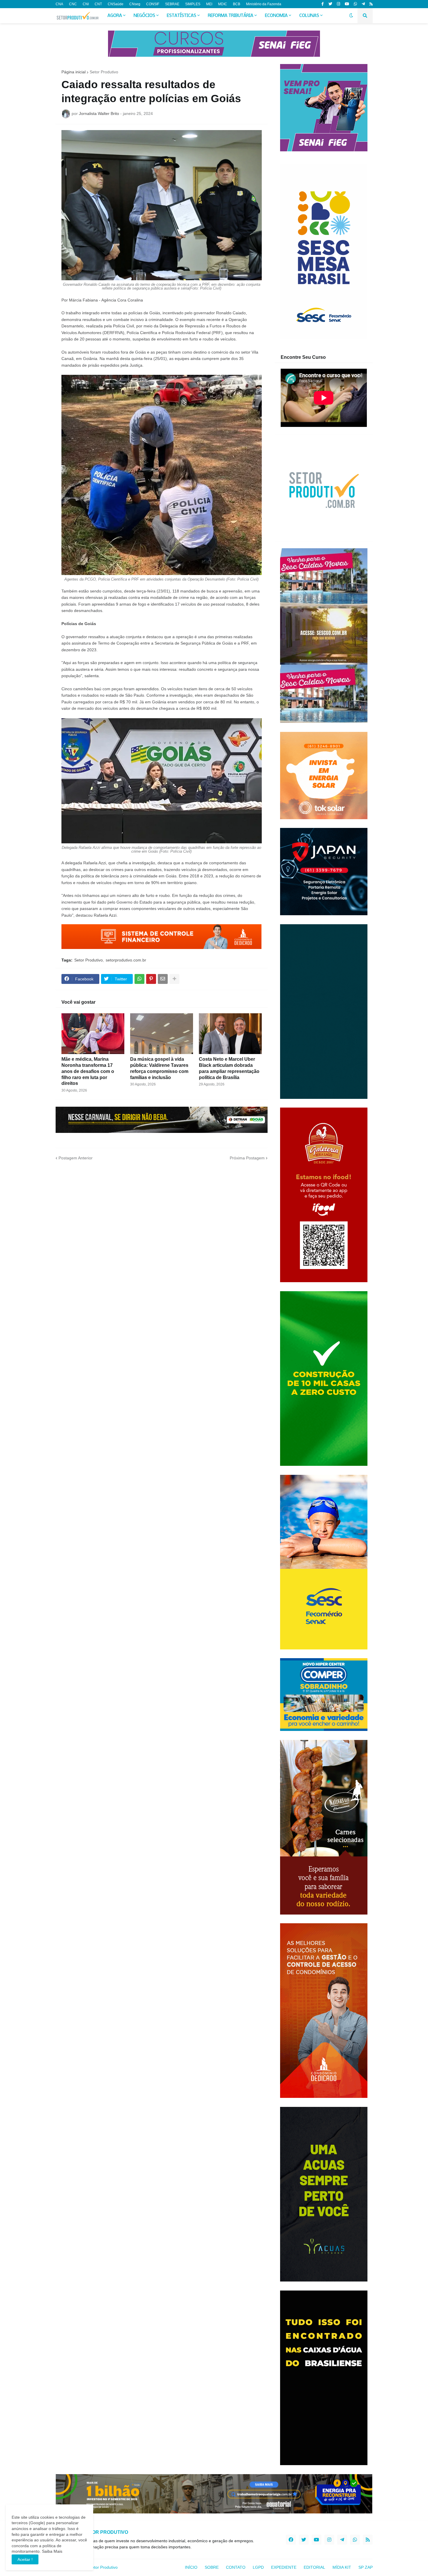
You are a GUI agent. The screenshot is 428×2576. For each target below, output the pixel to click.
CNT (98, 4)
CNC (73, 4)
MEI (209, 4)
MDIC (223, 4)
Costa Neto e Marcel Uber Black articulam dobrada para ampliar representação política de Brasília (229, 1068)
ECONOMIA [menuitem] (276, 16)
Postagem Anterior (76, 1158)
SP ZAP (366, 2567)
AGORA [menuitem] (115, 16)
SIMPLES (193, 4)
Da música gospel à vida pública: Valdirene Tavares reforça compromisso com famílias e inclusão (159, 1068)
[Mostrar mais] (174, 979)
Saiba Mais (52, 2551)
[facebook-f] (323, 4)
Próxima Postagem (247, 1158)
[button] (351, 16)
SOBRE (212, 2567)
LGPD (258, 2567)
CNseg (135, 4)
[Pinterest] (151, 979)
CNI (86, 4)
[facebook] (291, 2540)
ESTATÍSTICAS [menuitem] (182, 16)
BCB (237, 4)
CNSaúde (116, 4)
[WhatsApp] (139, 979)
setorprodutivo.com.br (126, 960)
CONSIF (153, 4)
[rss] (371, 4)
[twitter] (330, 4)
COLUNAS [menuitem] (309, 16)
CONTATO (236, 2567)
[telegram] (363, 4)
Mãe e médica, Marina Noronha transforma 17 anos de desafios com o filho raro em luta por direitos (88, 1071)
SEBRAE (172, 4)
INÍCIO (191, 2567)
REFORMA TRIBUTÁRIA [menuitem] (231, 16)
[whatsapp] (355, 4)
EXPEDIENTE (284, 2567)
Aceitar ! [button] (25, 2559)
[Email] (163, 979)
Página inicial (74, 72)
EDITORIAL (314, 2567)
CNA (59, 4)
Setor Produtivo (104, 72)
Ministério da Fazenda (264, 4)
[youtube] (347, 4)
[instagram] (338, 4)
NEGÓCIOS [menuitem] (144, 16)
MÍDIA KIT (342, 2567)
